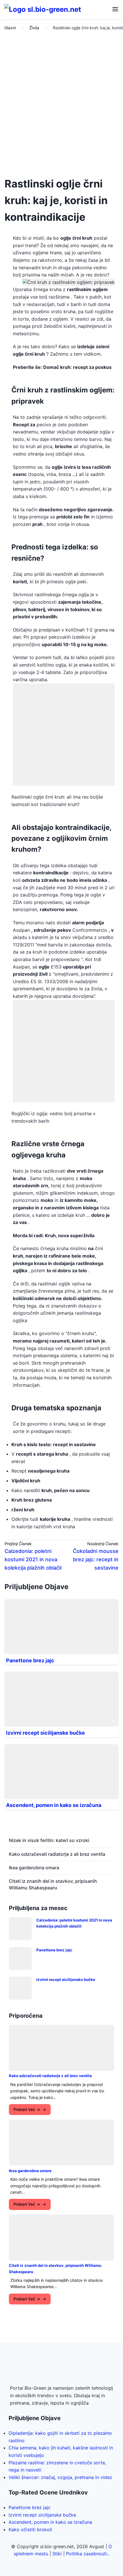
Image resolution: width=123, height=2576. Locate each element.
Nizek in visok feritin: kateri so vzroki (49, 1840)
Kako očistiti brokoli (30, 2529)
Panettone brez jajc (30, 1660)
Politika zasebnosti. (87, 2554)
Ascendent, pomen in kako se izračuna (54, 1805)
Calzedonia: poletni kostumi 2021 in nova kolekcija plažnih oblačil (33, 1559)
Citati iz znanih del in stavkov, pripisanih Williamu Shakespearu (53, 1884)
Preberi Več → (27, 2109)
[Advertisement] (61, 102)
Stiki (57, 2554)
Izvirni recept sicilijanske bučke (45, 1733)
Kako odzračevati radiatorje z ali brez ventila (57, 1854)
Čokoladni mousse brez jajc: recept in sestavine (96, 1559)
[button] (115, 10)
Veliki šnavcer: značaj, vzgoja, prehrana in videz (60, 2477)
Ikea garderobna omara (34, 1868)
